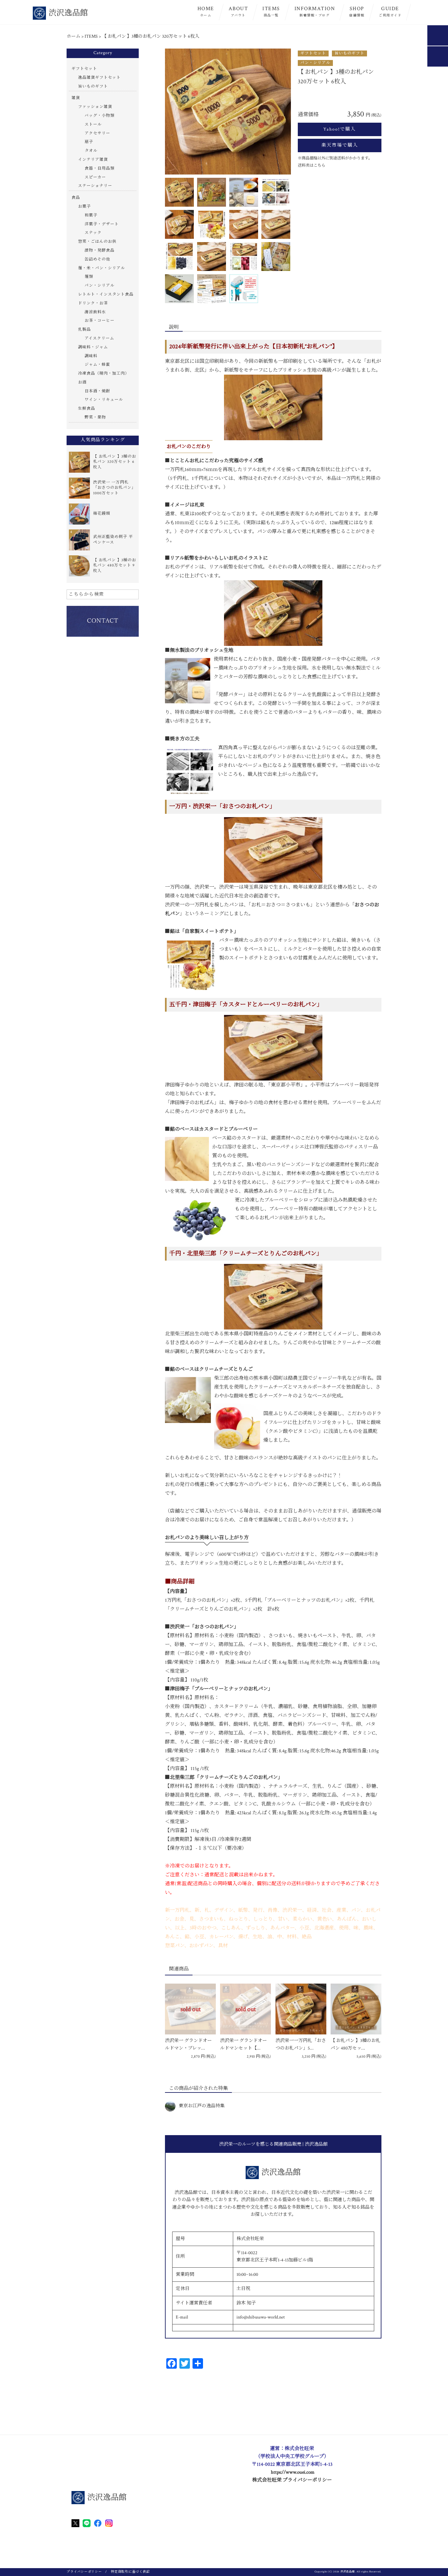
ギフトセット (313, 53)
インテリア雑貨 (93, 160)
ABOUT (238, 11)
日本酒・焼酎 (97, 391)
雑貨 (76, 98)
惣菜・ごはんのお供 (97, 242)
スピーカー (95, 177)
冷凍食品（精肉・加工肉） (104, 373)
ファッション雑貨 (95, 107)
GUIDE (390, 11)
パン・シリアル (315, 63)
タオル (91, 151)
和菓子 (91, 215)
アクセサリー (97, 133)
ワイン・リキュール (104, 400)
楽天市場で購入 (340, 145)
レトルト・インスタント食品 (106, 294)
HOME (206, 11)
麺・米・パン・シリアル (102, 268)
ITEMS (271, 11)
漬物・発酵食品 (100, 250)
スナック (93, 233)
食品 (76, 198)
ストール (93, 124)
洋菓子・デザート (102, 224)
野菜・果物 (95, 417)
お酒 (82, 382)
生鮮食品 (87, 409)
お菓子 (84, 206)
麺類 (89, 277)
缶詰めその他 (97, 259)
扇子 (89, 142)
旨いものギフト (349, 53)
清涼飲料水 (95, 312)
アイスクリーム (99, 338)
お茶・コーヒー (100, 321)
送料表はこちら (312, 165)
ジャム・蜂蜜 (97, 365)
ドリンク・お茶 (93, 303)
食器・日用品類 (100, 168)
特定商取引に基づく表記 (130, 2572)
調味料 (91, 356)
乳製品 (84, 330)
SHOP (357, 11)
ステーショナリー (95, 186)
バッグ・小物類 (100, 116)
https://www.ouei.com (293, 2472)
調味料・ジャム (93, 347)
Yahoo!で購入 (340, 129)
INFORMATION (315, 11)
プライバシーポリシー (84, 2572)
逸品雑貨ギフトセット (99, 78)
